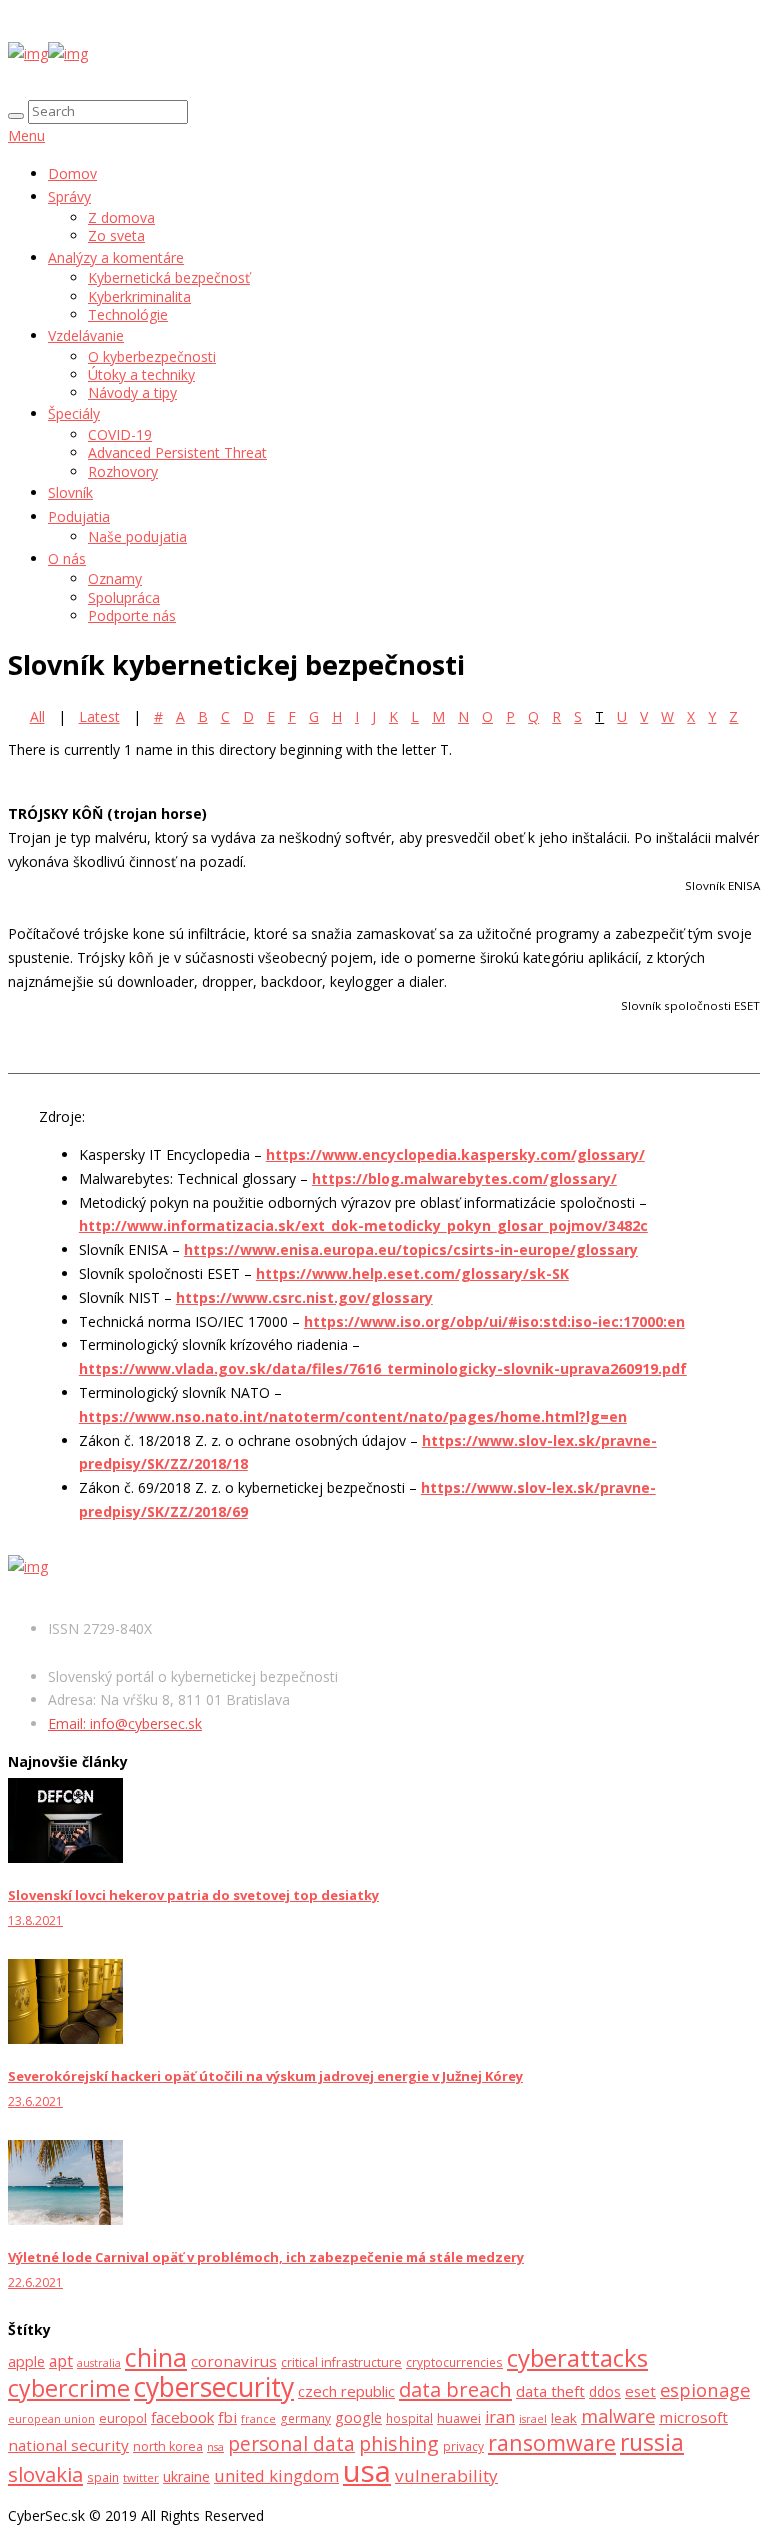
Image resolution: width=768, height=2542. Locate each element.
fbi (227, 2417)
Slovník (70, 492)
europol (123, 2418)
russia (652, 2442)
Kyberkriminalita (139, 296)
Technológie (128, 314)
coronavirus (234, 2361)
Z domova (121, 217)
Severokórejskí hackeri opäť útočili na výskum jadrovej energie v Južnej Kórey (265, 2076)
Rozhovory (123, 471)
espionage (705, 2389)
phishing (399, 2443)
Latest (99, 716)
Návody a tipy (132, 392)
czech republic (346, 2391)
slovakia (45, 2474)
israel (533, 2419)
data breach (455, 2389)
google (358, 2417)
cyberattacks (577, 2357)
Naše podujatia (137, 536)
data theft (550, 2391)
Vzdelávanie (86, 335)
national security (68, 2445)
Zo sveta (116, 235)
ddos (605, 2391)
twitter (141, 2477)
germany (305, 2418)
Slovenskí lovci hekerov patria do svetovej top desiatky (193, 1895)
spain (103, 2477)
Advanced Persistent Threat (177, 452)
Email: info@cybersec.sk (125, 1723)
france (258, 2419)
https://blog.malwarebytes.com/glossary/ (464, 1178)
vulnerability (446, 2475)
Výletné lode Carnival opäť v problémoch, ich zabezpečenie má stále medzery (266, 2257)
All (37, 716)
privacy (463, 2446)
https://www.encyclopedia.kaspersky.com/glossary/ (455, 1154)
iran (500, 2417)
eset (640, 2391)
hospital (409, 2418)
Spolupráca (124, 597)
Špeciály (74, 413)
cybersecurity (214, 2387)
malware (618, 2415)
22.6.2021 (35, 2282)
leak (564, 2418)
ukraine (186, 2476)
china (156, 2357)
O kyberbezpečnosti (152, 356)
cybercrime (69, 2388)
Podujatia (79, 516)
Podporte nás (132, 615)
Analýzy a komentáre (116, 257)
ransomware (552, 2442)
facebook (182, 2417)
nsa (215, 2447)
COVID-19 (120, 434)
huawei (459, 2418)
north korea (168, 2446)
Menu (26, 135)
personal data (291, 2443)
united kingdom (276, 2475)
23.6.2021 (35, 2101)
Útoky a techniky (141, 374)
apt (61, 2361)
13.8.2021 (35, 1920)
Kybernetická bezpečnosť (169, 277)
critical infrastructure (341, 2362)
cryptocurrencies (454, 2362)
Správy (69, 196)
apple (26, 2361)
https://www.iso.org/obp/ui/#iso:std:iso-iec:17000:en (494, 1321)
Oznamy (115, 578)
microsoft (693, 2417)
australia (99, 2363)
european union (51, 2419)
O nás (67, 558)
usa (367, 2471)
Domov (72, 173)
